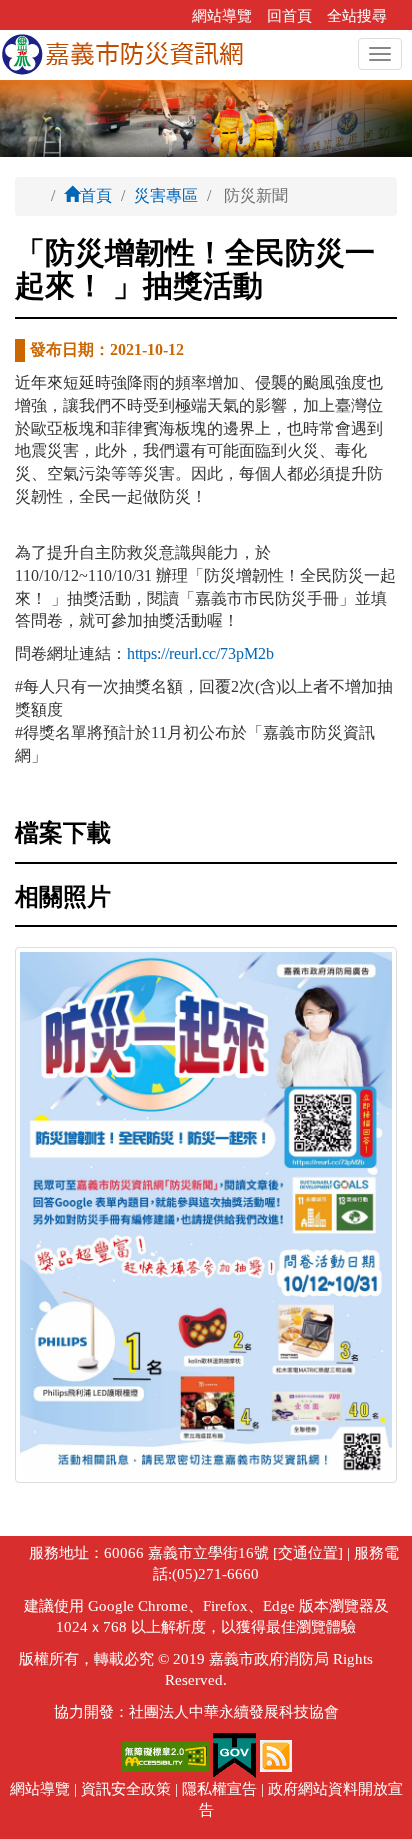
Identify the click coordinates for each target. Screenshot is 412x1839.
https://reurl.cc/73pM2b (200, 653)
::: (171, 16)
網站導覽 (222, 16)
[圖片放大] (206, 1215)
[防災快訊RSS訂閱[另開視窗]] (276, 1754)
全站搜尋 (357, 16)
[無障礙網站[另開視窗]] (167, 1754)
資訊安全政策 (126, 1789)
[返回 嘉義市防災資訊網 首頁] (122, 55)
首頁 (96, 195)
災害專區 (166, 195)
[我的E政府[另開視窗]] (234, 1754)
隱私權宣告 (219, 1789)
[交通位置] (306, 1553)
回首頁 (289, 16)
